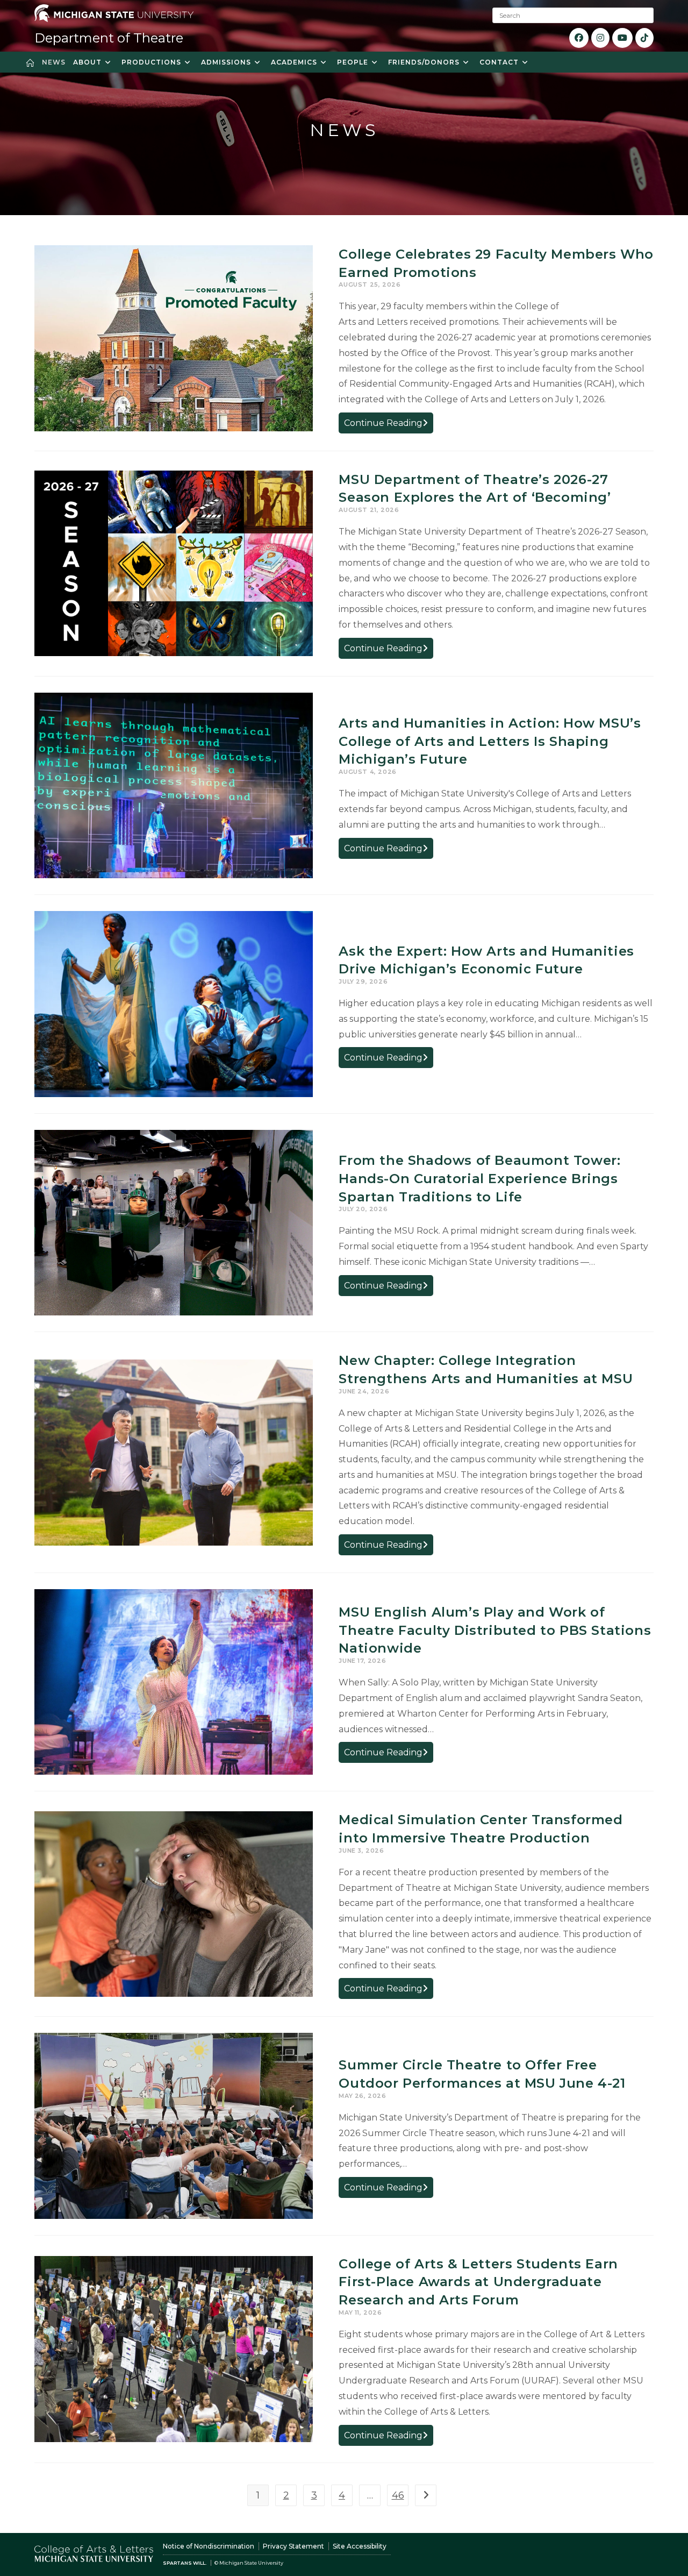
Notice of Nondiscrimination (209, 2546)
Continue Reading (389, 425)
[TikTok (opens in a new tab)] (644, 38)
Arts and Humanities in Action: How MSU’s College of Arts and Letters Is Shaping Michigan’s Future (490, 741)
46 (398, 2495)
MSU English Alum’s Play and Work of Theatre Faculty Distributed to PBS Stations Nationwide (495, 1630)
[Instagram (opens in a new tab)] (600, 38)
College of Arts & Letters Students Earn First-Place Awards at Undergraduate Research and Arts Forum (478, 2282)
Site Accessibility (360, 2546)
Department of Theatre (109, 38)
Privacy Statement (293, 2546)
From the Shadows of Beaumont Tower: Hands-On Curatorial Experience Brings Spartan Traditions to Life (479, 1178)
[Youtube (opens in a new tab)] (622, 38)
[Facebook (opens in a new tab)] (579, 38)
